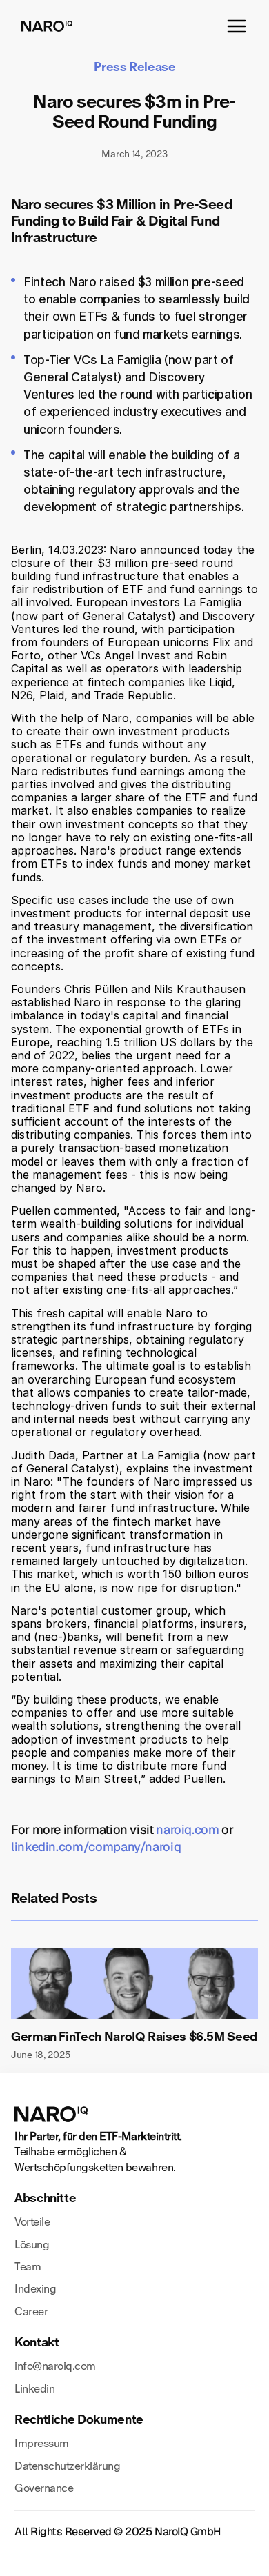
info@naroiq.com (55, 2366)
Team (28, 2267)
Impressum (42, 2443)
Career (31, 2312)
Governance (44, 2488)
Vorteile (32, 2222)
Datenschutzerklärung (67, 2466)
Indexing (35, 2289)
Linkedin (34, 2389)
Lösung (32, 2245)
